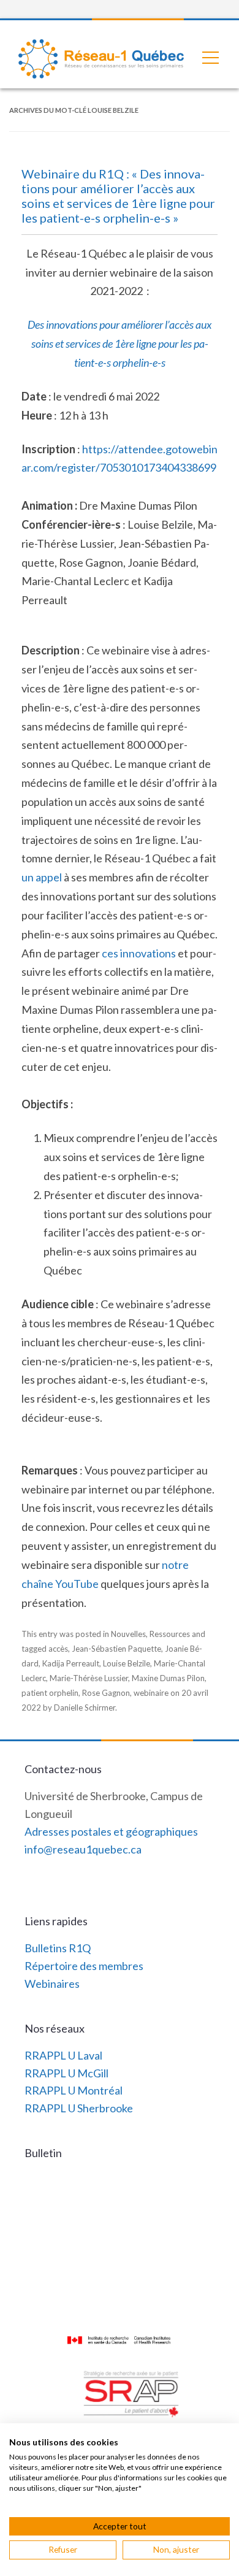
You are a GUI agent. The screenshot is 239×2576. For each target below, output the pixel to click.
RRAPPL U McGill (66, 2073)
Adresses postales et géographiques (111, 1831)
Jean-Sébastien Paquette (116, 1649)
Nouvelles (128, 1634)
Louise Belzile (127, 1663)
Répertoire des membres (84, 1966)
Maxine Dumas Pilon (168, 1678)
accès (58, 1649)
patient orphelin (50, 1693)
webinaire (151, 1693)
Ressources (170, 1634)
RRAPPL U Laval (63, 2055)
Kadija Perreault (71, 1663)
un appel (42, 877)
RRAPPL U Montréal (74, 2090)
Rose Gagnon (106, 1693)
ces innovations (139, 953)
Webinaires (52, 1984)
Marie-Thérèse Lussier (89, 1678)
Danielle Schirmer (85, 1708)
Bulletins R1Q (58, 1948)
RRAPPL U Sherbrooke (79, 2108)
